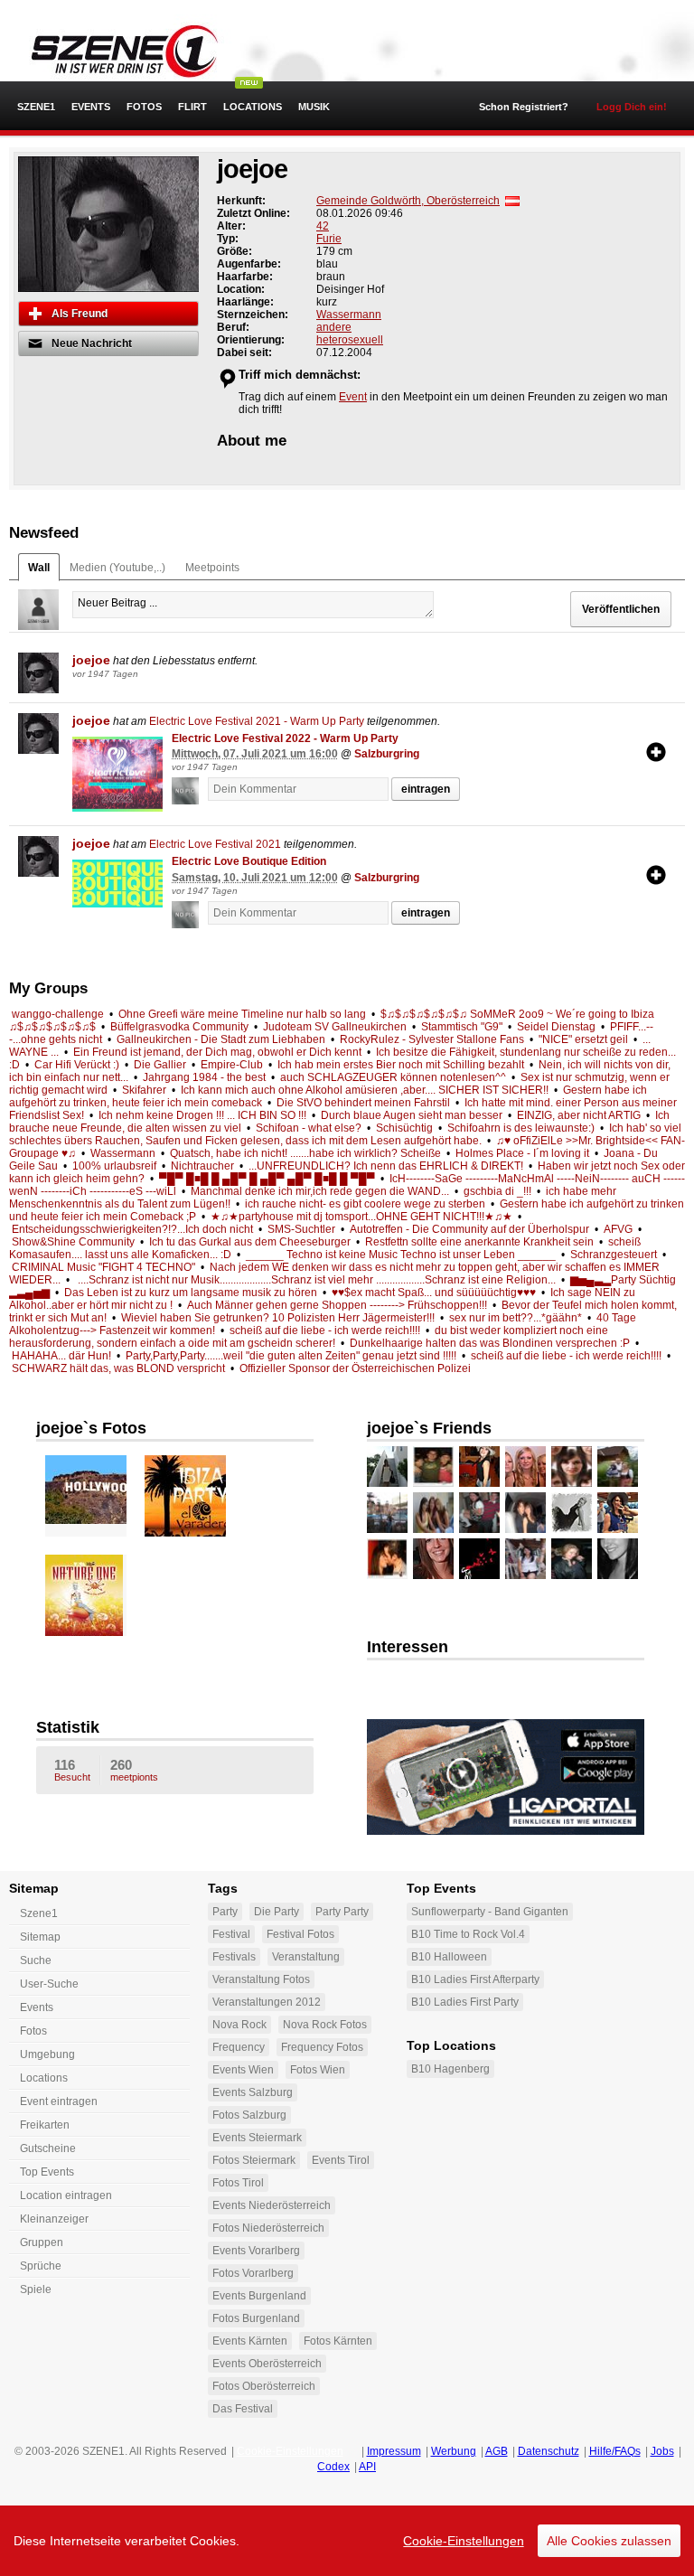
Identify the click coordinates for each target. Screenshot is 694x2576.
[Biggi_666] (618, 1467)
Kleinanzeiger (54, 2219)
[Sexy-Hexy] (572, 1513)
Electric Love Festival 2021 (215, 844)
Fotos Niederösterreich (268, 2228)
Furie (329, 239)
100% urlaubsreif (114, 1166)
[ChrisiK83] (572, 1559)
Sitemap (40, 1937)
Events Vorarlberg (256, 2251)
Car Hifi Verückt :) (77, 1065)
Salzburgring (387, 754)
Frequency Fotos (322, 2047)
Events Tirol (341, 2160)
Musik (314, 107)
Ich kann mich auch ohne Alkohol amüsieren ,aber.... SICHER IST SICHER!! (365, 1090)
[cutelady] (479, 1467)
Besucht (72, 1770)
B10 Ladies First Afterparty (475, 1979)
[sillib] (433, 1467)
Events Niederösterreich (272, 2205)
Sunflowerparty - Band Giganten (490, 1912)
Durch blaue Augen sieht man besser (412, 1115)
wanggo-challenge (58, 1014)
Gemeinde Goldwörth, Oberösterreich (408, 201)
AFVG (618, 1229)
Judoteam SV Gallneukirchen (335, 1027)
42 (323, 226)
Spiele (36, 2289)
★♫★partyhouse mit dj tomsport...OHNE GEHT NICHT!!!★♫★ (361, 1217)
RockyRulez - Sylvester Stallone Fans (432, 1039)
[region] (347, 2541)
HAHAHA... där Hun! (61, 1356)
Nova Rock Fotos (325, 2025)
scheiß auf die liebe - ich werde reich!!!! (325, 1330)
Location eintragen (66, 2195)
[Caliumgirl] (433, 1559)
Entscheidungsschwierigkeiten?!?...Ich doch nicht (132, 1229)
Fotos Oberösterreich (264, 2386)
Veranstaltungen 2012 (267, 2002)
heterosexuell (350, 340)
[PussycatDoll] (387, 1513)
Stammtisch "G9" (462, 1027)
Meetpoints (212, 568)
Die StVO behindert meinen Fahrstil (363, 1103)
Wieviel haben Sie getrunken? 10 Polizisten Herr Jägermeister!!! (278, 1318)
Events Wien (243, 2070)
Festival (231, 1934)
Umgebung (47, 2054)
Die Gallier (160, 1065)
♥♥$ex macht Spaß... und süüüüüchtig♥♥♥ (434, 1293)
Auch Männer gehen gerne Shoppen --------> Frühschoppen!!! (337, 1305)
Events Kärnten (250, 2341)
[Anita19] (433, 1513)
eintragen (426, 789)
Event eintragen (59, 2101)
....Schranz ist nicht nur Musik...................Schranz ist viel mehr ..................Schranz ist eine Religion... (315, 1280)
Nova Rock (239, 2025)
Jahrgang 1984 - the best (204, 1077)
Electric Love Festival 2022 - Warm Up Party (285, 738)
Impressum (394, 2451)
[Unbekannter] (190, 791)
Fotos (144, 107)
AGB (497, 2451)
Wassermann (349, 315)
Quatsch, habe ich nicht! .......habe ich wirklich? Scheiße (305, 1153)
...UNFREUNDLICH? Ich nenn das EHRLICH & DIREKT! (386, 1166)
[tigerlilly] (525, 1467)
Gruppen (42, 2242)
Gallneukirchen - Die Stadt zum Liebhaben (221, 1039)
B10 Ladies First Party (465, 2002)
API (367, 2467)
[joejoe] (38, 673)
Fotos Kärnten (338, 2341)
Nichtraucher (202, 1166)
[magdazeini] (387, 1467)
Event (353, 397)
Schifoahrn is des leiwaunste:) (521, 1128)
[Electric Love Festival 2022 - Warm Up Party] (117, 775)
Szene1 (39, 1913)
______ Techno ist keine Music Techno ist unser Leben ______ (401, 1255)
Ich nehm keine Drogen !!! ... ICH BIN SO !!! (202, 1115)
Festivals (234, 1957)
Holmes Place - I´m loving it (522, 1153)
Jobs (662, 2451)
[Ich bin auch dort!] (656, 752)
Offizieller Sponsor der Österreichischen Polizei (355, 1368)
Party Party (342, 1912)
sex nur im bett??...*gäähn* (516, 1318)
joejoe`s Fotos (91, 1428)
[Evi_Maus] (572, 1467)
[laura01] (525, 1513)
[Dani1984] (618, 1513)
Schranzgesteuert (614, 1255)
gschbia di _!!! (497, 1191)
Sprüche (41, 2266)
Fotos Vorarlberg (253, 2273)
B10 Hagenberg (450, 2069)
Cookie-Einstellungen (464, 2541)
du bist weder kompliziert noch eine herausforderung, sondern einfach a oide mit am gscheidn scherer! (309, 1337)
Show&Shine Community (73, 1242)
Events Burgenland (259, 2296)
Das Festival (243, 2409)
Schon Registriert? (524, 107)
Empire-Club (232, 1065)
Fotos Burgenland (256, 2318)
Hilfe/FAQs (615, 2451)
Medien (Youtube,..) (117, 568)
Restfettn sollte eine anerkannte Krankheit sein (479, 1242)
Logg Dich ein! (632, 107)
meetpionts (134, 1770)
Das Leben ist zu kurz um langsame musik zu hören (191, 1293)
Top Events (47, 2172)
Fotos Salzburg (249, 2115)
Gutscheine (48, 2148)
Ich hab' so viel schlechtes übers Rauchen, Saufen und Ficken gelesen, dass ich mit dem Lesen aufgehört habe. (345, 1134)
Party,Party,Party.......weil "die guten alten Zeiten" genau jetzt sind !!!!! (291, 1356)
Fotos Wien (318, 2070)
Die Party (277, 1912)
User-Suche (49, 1984)
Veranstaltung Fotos (261, 1979)
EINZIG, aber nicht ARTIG (579, 1115)
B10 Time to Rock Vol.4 (468, 1934)
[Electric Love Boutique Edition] (117, 884)
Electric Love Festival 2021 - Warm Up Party (257, 721)
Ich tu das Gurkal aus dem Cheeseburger (250, 1242)
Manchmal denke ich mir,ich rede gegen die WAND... (320, 1191)
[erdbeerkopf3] (479, 1559)
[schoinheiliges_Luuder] (387, 1559)
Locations (253, 107)
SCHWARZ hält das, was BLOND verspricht (118, 1368)
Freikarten (45, 2125)
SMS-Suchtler (301, 1229)
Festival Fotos (300, 1934)
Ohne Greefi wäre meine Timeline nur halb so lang (242, 1014)
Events (91, 107)
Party (225, 1912)
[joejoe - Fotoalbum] (99, 1490)
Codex (333, 2467)
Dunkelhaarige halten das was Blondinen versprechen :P (490, 1343)
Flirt (192, 107)
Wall (39, 568)
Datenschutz (549, 2451)
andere (334, 327)
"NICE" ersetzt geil (583, 1039)
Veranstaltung (306, 1957)
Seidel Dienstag (556, 1027)
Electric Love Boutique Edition (249, 861)
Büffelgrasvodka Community (179, 1027)
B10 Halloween (449, 1957)
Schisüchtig (404, 1128)
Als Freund (80, 314)
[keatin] (479, 1513)
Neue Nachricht (92, 343)
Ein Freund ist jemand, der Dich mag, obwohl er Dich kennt (217, 1052)
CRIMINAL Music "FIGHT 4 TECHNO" (103, 1267)
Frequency (239, 2047)
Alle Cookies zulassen (609, 2541)
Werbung (454, 2451)
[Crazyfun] (525, 1559)
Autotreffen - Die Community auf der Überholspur (469, 1229)
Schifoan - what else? (309, 1128)
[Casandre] (618, 1559)
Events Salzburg (253, 2092)
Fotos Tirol (238, 2183)
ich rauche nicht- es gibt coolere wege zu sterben (365, 1204)
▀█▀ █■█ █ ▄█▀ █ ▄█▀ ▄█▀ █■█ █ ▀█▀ (267, 1179)
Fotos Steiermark (254, 2160)
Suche (36, 1960)
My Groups (48, 988)
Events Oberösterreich (267, 2364)
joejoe (91, 660)
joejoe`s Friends (429, 1428)
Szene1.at (115, 50)
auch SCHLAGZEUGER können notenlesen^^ (393, 1077)
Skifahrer (144, 1090)
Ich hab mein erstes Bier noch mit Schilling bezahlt (401, 1065)
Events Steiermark (257, 2138)
